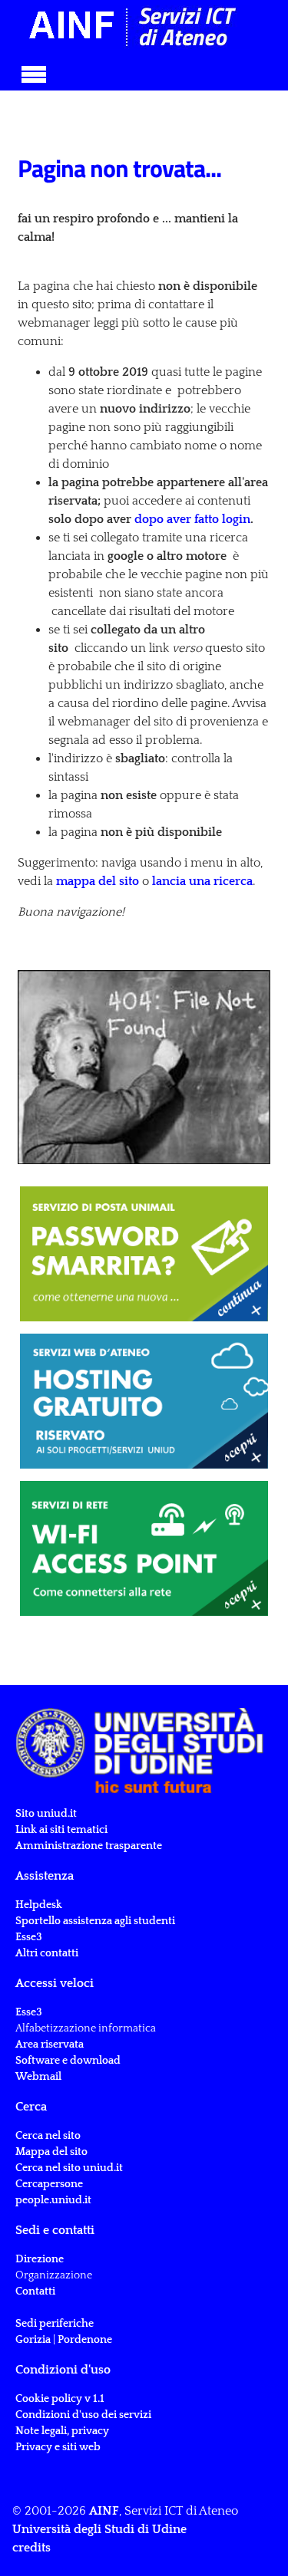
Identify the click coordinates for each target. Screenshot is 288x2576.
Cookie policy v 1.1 (60, 2399)
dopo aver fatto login (192, 519)
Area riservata (50, 2045)
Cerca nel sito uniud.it (69, 2168)
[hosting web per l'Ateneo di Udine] (144, 1401)
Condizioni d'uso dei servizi (83, 2415)
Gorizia (33, 2340)
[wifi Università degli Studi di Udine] (144, 1548)
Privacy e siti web (58, 2447)
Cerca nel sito (48, 2136)
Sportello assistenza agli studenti (95, 1921)
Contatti (35, 2291)
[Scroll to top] (257, 2545)
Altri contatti (47, 1953)
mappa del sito (98, 881)
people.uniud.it (53, 2200)
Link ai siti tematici (61, 1830)
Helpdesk (39, 1905)
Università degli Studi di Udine (99, 2529)
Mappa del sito (51, 2152)
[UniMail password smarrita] (144, 1254)
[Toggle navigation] (34, 72)
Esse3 (30, 1937)
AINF (104, 2511)
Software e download (68, 2061)
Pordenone (85, 2340)
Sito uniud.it (46, 1814)
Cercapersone (49, 2184)
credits (31, 2548)
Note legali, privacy (62, 2431)
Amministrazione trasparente (89, 1846)
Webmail (38, 2077)
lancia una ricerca (201, 881)
